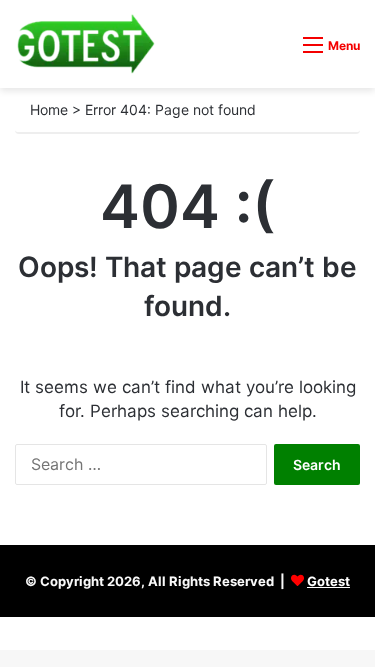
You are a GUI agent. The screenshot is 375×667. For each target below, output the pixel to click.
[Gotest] (85, 44)
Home (49, 109)
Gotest (328, 581)
